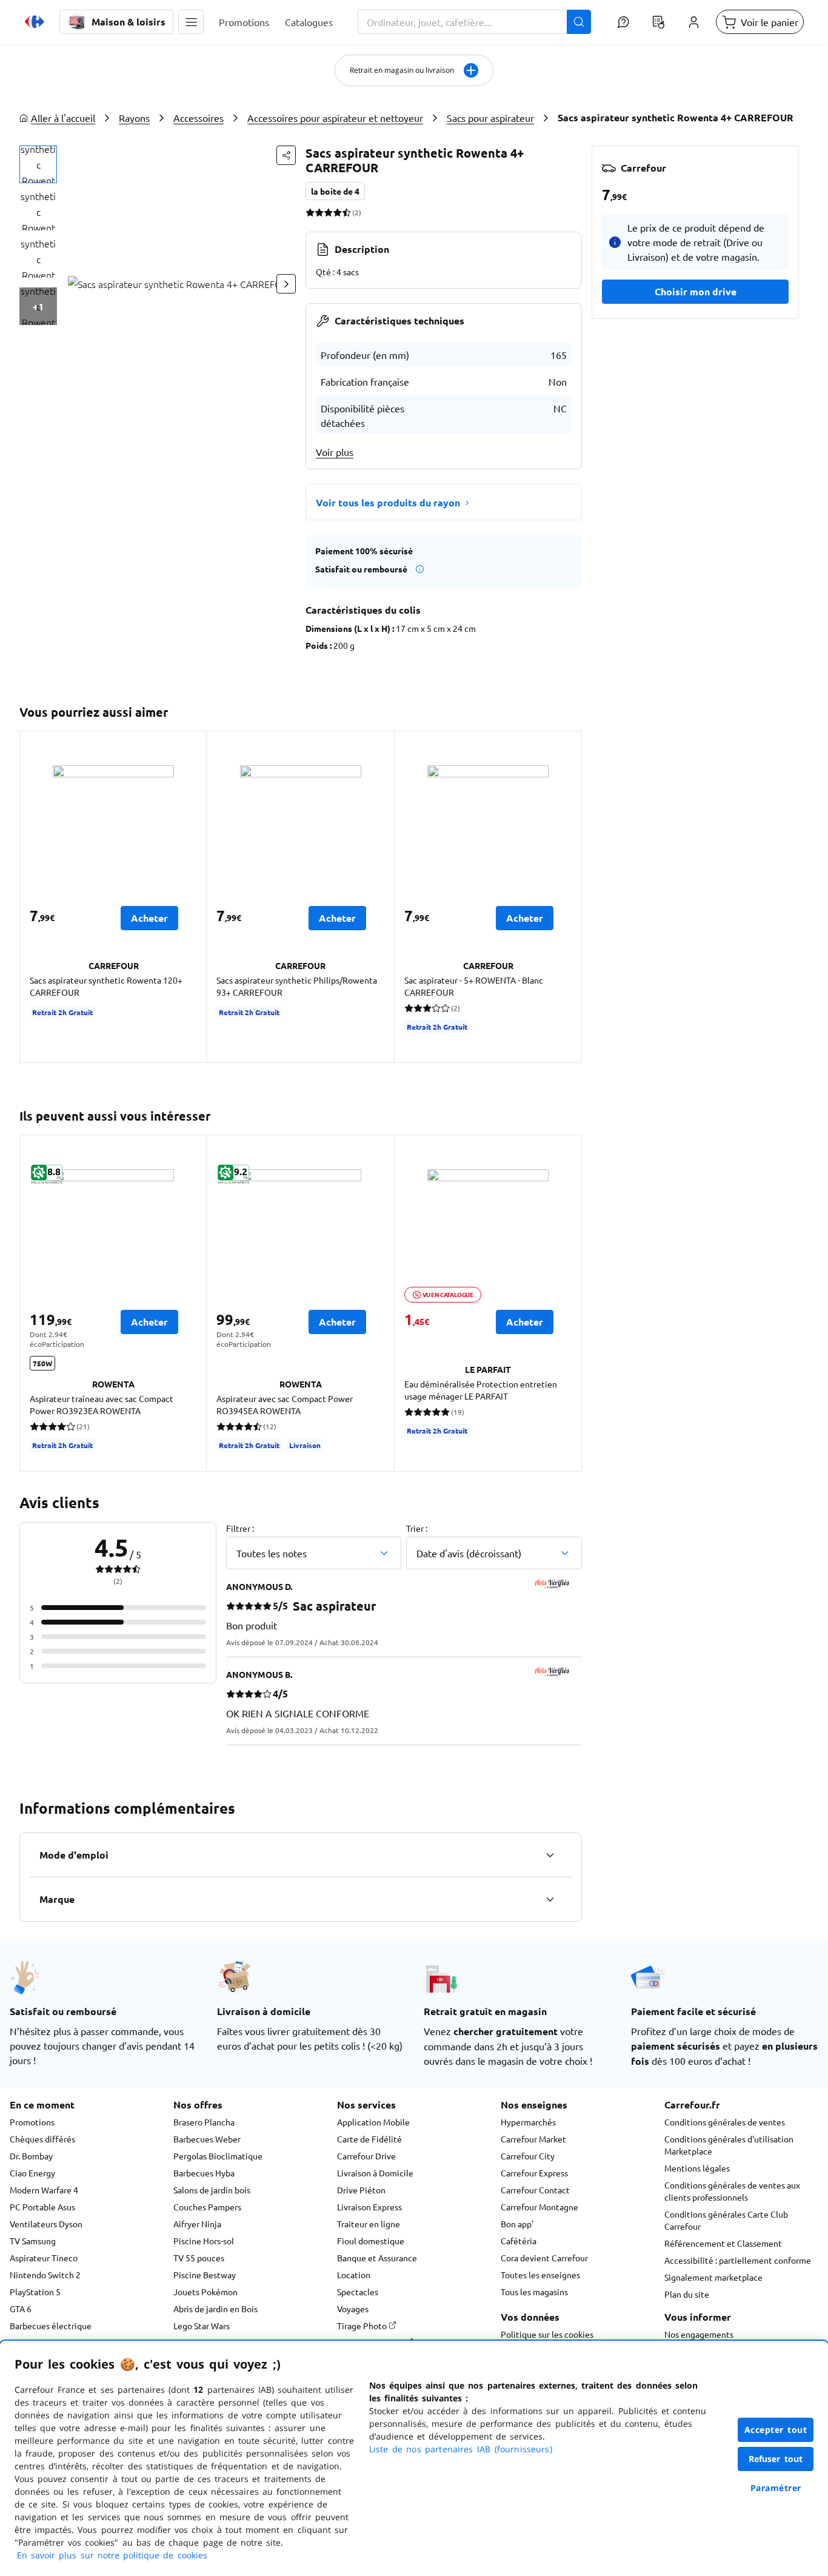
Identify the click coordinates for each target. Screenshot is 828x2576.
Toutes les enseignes (540, 2275)
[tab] (38, 164)
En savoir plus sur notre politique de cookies (112, 2555)
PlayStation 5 (35, 2292)
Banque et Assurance (377, 2258)
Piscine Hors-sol (204, 2241)
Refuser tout (776, 2459)
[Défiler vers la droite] (286, 284)
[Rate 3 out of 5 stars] (328, 212)
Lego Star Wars (202, 2326)
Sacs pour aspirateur (490, 118)
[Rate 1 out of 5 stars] (310, 212)
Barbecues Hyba (204, 2173)
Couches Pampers (207, 2207)
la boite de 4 (335, 191)
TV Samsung (33, 2241)
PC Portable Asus (42, 2207)
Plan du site (687, 2294)
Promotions (32, 2122)
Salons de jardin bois (212, 2190)
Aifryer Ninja (197, 2224)
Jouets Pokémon (205, 2292)
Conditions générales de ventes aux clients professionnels (732, 2191)
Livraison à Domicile (375, 2173)
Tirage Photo (363, 2326)
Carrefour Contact (535, 2190)
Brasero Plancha (204, 2122)
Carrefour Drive (366, 2156)
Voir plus (335, 452)
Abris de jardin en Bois (215, 2309)
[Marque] (550, 1899)
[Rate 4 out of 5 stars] (337, 212)
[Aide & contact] (623, 22)
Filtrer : (240, 1528)
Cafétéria (519, 2241)
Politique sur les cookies (547, 2334)
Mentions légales (697, 2168)
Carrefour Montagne (539, 2207)
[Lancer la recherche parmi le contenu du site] (579, 22)
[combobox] (474, 22)
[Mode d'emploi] (550, 1855)
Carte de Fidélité (369, 2139)
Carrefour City (528, 2156)
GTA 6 (21, 2309)
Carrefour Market (533, 2139)
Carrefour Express (534, 2173)
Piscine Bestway (205, 2275)
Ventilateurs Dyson (46, 2224)
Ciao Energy (32, 2173)
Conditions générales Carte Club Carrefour (726, 2220)
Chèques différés (42, 2139)
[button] (191, 22)
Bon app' (517, 2224)
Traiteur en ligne (369, 2224)
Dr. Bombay (31, 2156)
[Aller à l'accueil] (35, 22)
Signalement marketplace (713, 2277)
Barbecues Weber (207, 2139)
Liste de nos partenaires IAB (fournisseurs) (461, 2449)
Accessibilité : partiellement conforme (738, 2260)
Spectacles (358, 2292)
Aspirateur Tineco (44, 2258)
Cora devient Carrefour (544, 2258)
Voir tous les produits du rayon (388, 502)
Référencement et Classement (723, 2243)
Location (354, 2275)
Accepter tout (776, 2430)
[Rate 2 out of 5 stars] (319, 212)
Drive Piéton (361, 2190)
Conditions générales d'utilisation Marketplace (729, 2145)
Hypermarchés (528, 2122)
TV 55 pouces (199, 2258)
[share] (286, 155)
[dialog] (414, 2458)
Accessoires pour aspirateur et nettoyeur (335, 118)
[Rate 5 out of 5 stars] (346, 212)
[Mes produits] (658, 22)
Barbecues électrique (51, 2326)
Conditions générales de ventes (725, 2122)
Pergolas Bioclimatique (218, 2156)
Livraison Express (369, 2207)
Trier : (417, 1528)
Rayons (134, 118)
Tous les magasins (534, 2292)
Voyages (353, 2309)
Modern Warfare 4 (44, 2190)
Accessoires (199, 118)
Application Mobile (373, 2122)
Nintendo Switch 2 (45, 2275)
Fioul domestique (371, 2241)
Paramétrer (776, 2488)
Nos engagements (699, 2334)
